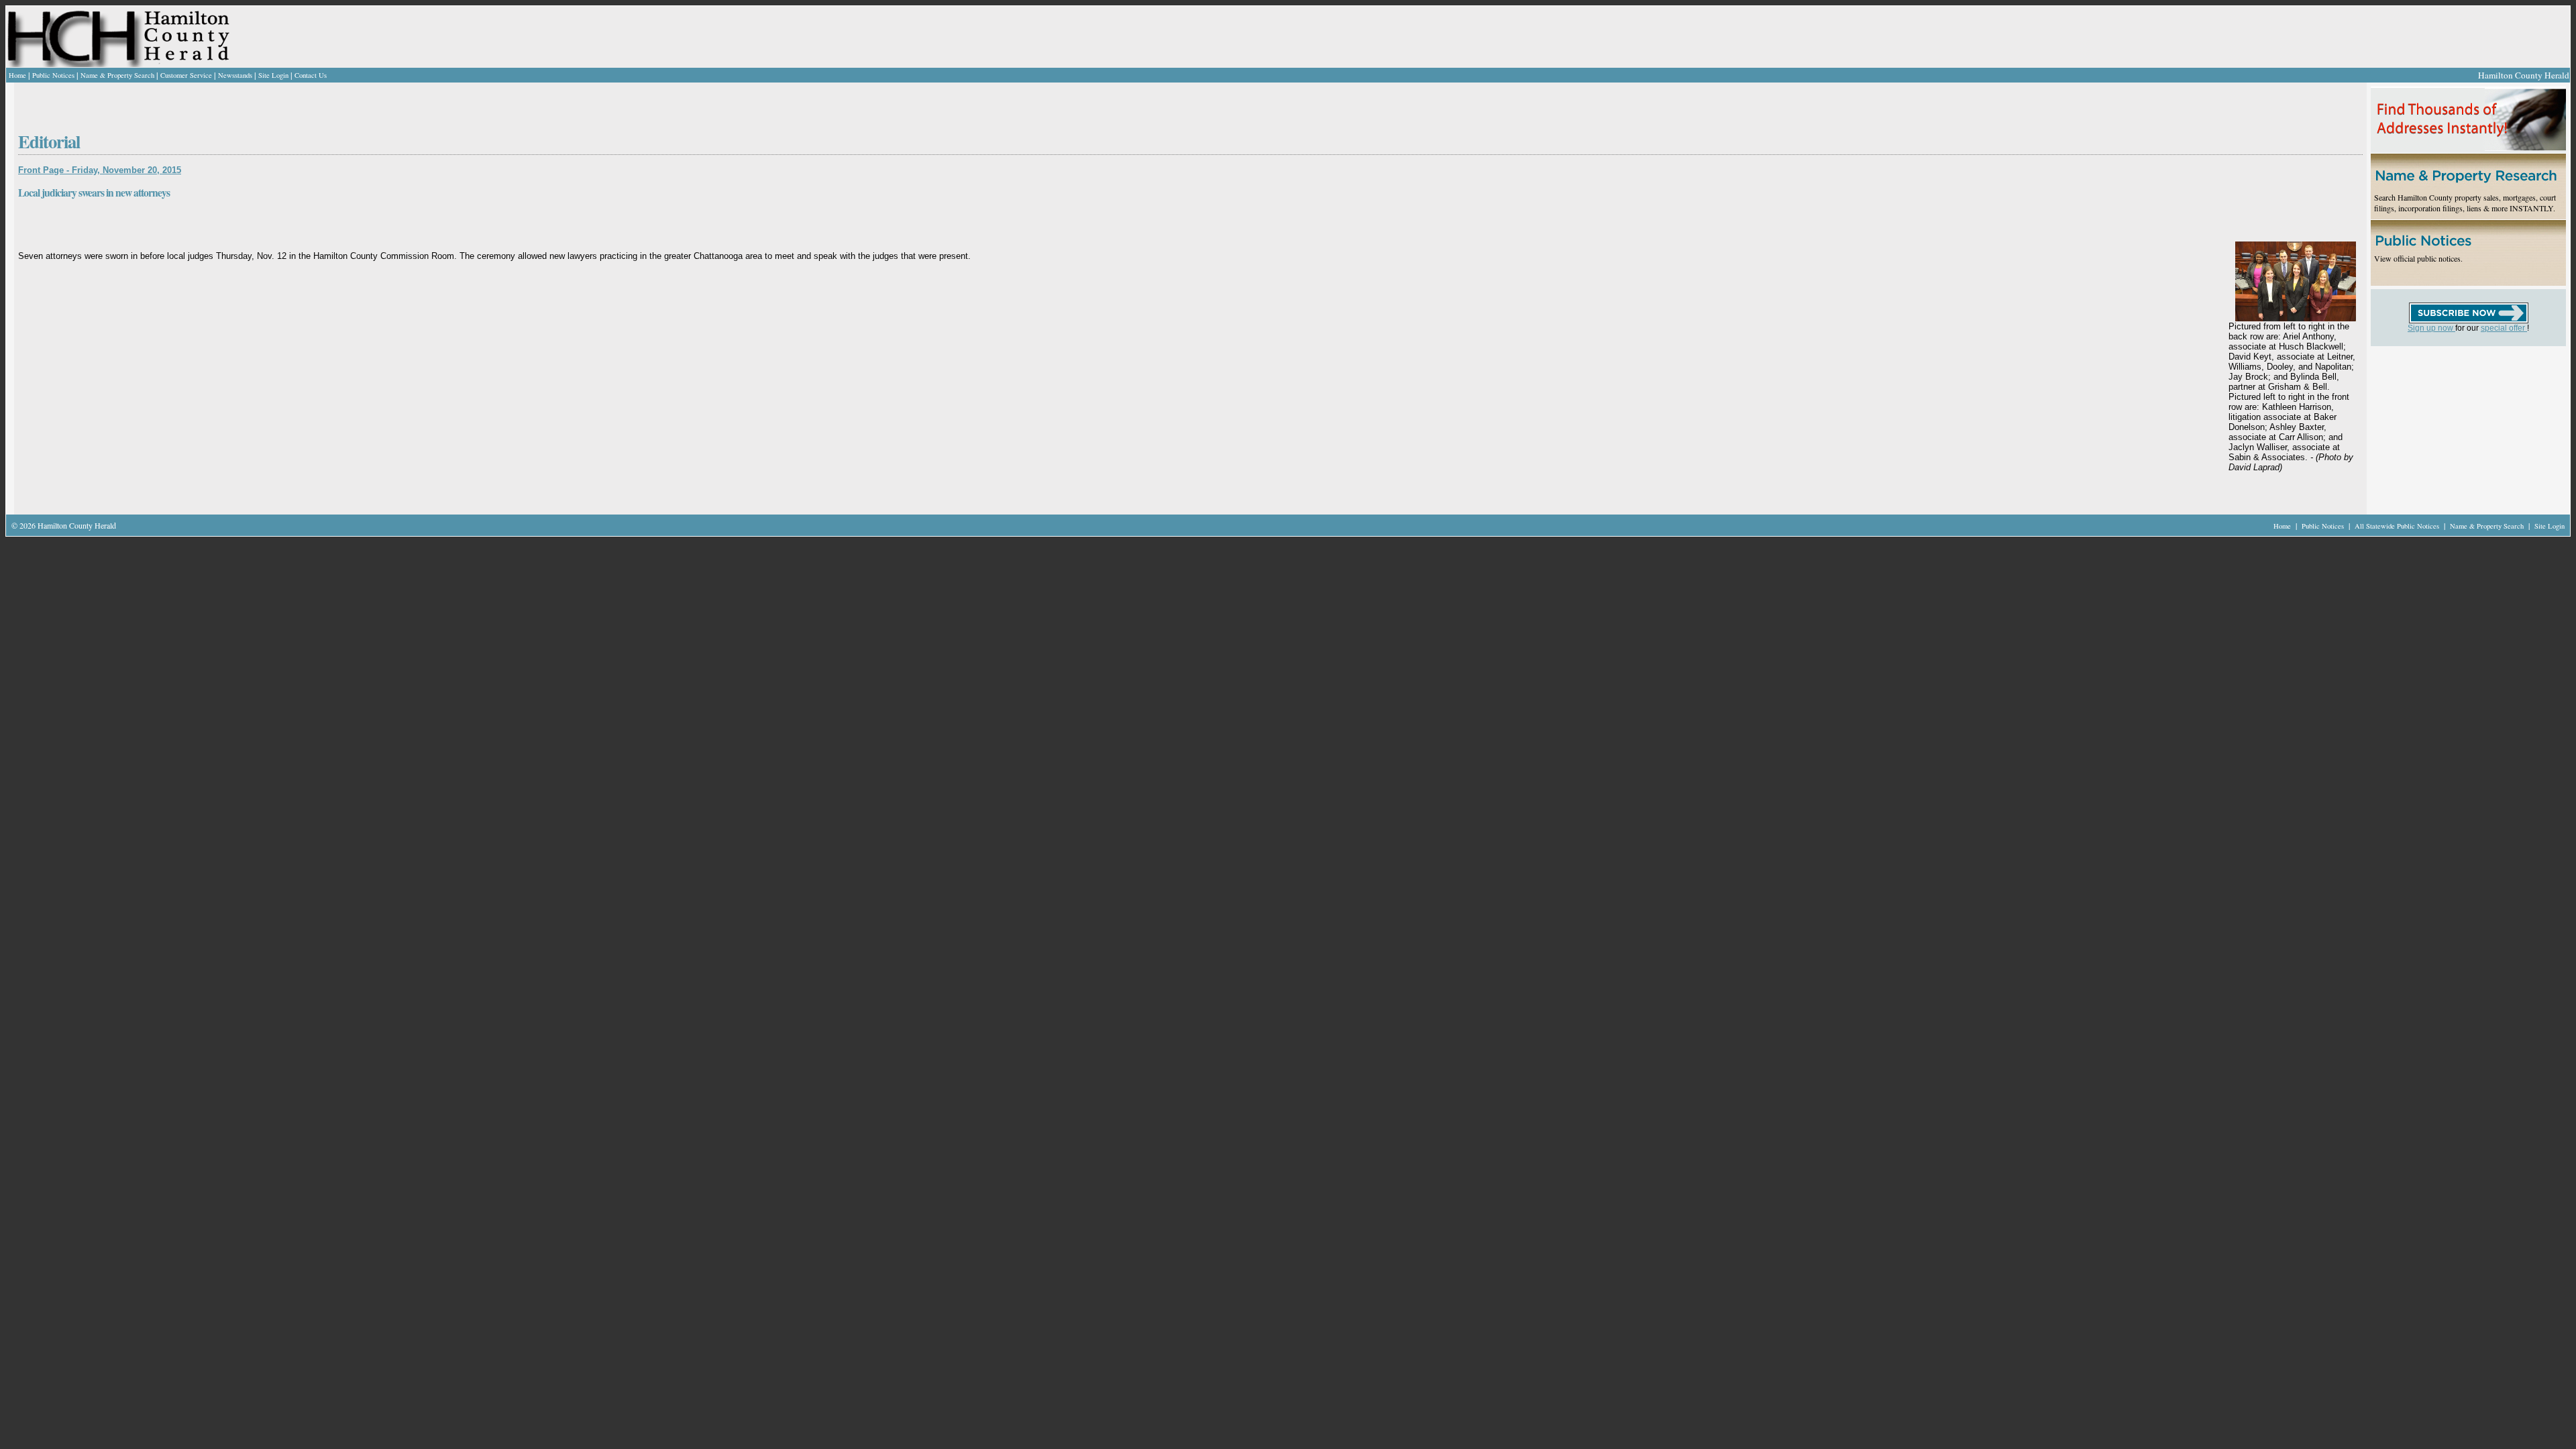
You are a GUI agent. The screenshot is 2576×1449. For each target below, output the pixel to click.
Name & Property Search (117, 75)
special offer (2504, 328)
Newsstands (235, 75)
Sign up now (2431, 328)
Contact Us (311, 75)
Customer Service (186, 75)
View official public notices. (2418, 258)
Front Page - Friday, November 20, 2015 (100, 170)
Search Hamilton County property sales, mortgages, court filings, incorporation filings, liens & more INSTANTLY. (2465, 203)
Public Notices (53, 75)
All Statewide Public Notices (2398, 526)
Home (17, 75)
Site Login (273, 75)
